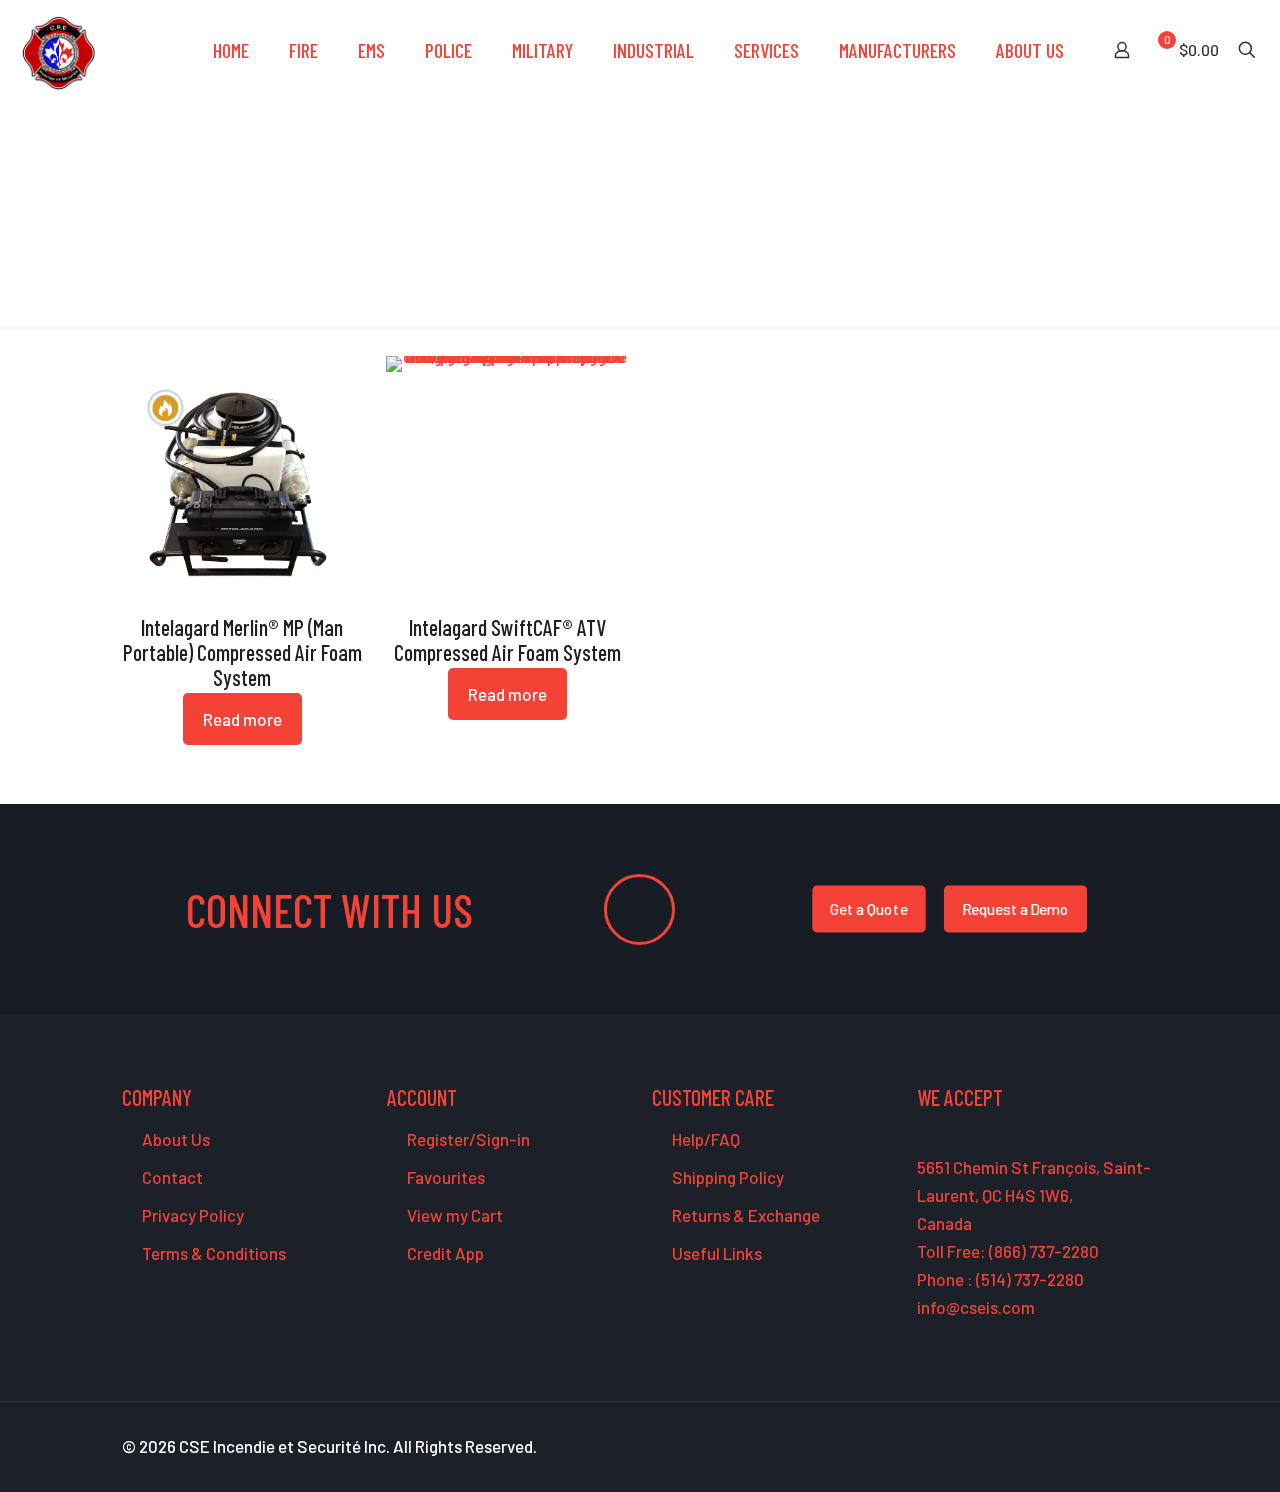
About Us (174, 1139)
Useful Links (715, 1253)
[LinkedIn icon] (1109, 1447)
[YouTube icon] (1088, 1447)
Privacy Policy (191, 1215)
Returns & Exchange (744, 1215)
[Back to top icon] (1184, 1451)
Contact (171, 1177)
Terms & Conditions (212, 1253)
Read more (242, 719)
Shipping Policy (726, 1177)
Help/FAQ (704, 1139)
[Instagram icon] (1130, 1447)
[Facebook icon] (1046, 1447)
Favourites (444, 1177)
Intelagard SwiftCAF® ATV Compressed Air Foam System (507, 639)
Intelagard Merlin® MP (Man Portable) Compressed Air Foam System (242, 652)
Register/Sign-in (467, 1139)
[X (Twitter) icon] (1067, 1447)
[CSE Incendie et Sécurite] (58, 50)
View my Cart (453, 1215)
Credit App (444, 1253)
